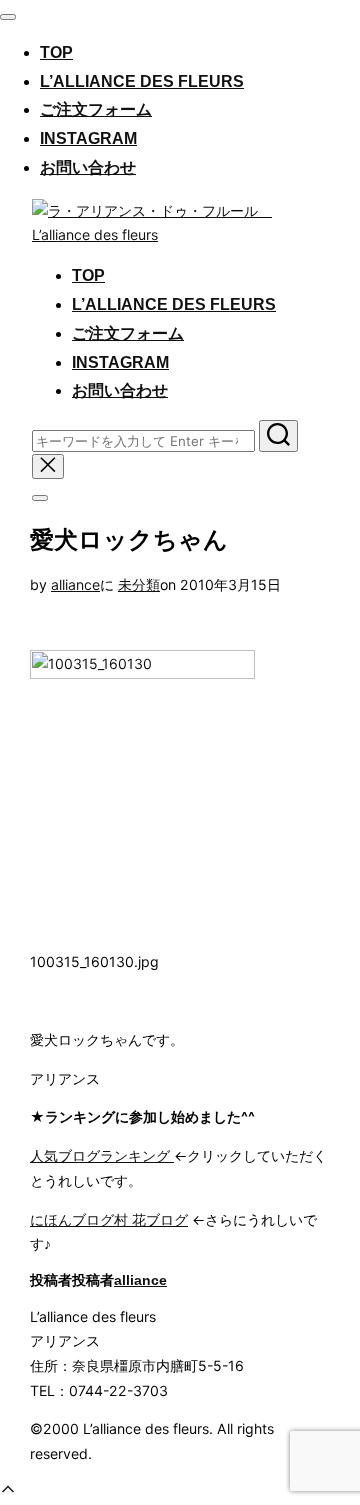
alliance (75, 584)
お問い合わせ (88, 167)
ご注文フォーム (96, 109)
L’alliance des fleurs (142, 81)
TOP (56, 52)
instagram (88, 138)
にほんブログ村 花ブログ (109, 1219)
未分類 (139, 584)
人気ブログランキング (102, 1155)
